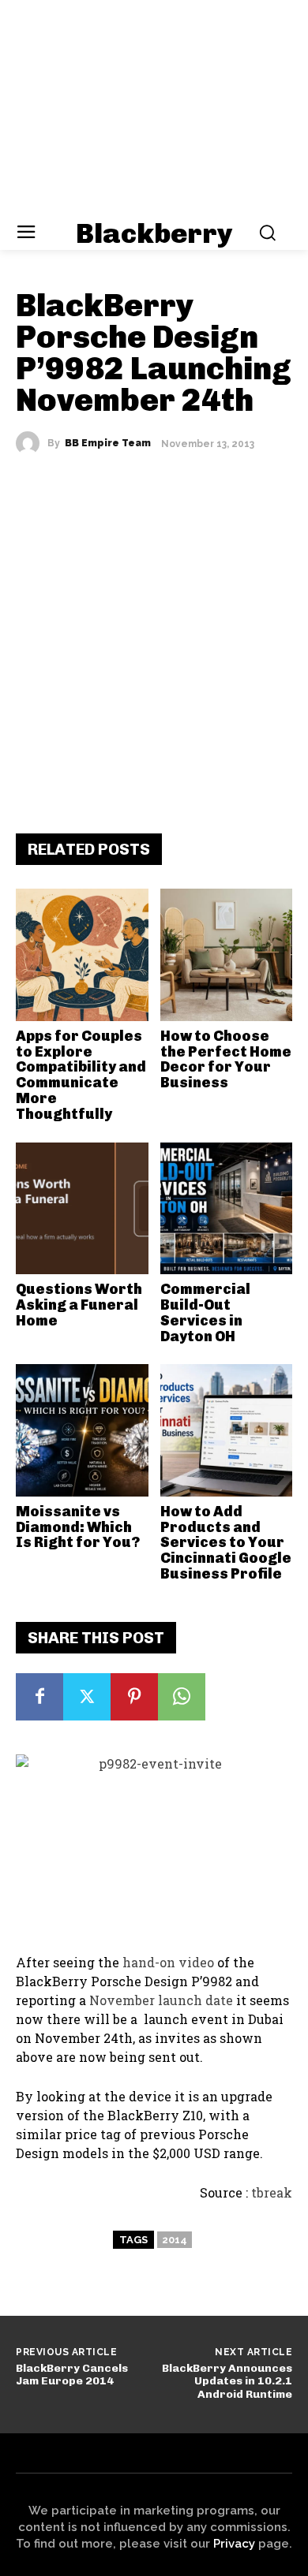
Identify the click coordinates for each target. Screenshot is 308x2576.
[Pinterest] (134, 1697)
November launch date (161, 2000)
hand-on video (168, 1962)
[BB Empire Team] (32, 443)
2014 (175, 2240)
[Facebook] (39, 1697)
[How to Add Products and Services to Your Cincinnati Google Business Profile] (227, 1430)
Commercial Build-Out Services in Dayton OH (205, 1312)
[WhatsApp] (182, 1697)
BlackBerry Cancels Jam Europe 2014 (72, 2375)
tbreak (272, 2192)
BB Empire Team (108, 443)
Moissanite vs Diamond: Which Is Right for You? (78, 1527)
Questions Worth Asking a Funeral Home (79, 1305)
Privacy (234, 2544)
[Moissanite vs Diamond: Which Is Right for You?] (82, 1430)
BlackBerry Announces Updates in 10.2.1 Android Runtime (227, 2382)
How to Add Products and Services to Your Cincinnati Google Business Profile (226, 1543)
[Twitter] (87, 1697)
